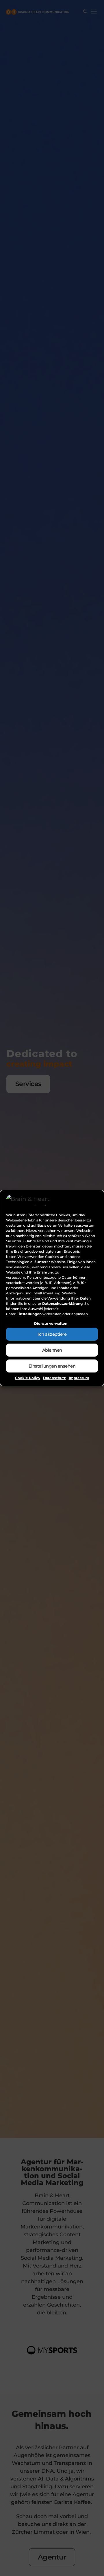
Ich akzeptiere (52, 1334)
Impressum (79, 1378)
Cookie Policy (28, 1378)
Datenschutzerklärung (62, 1303)
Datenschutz (54, 1378)
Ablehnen (52, 1350)
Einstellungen (29, 1314)
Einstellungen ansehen (52, 1366)
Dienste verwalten (51, 1323)
